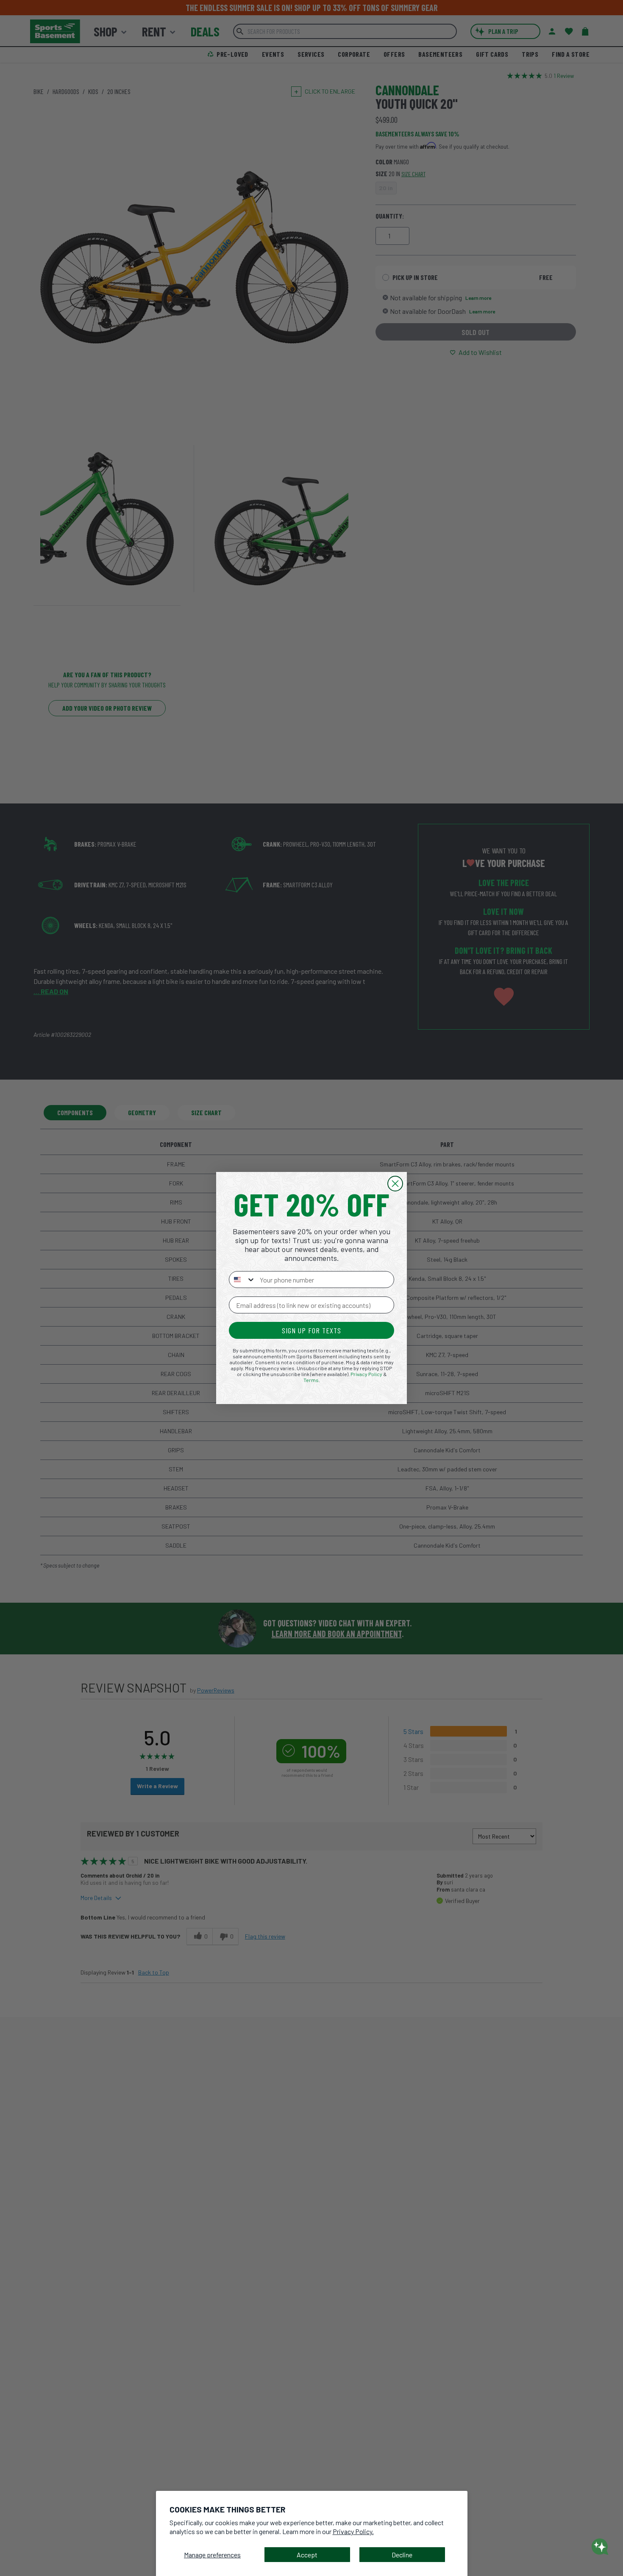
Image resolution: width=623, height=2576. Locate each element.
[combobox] (242, 1280)
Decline (402, 2555)
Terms (311, 1380)
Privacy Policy (366, 1374)
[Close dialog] (395, 1184)
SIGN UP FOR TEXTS (311, 1330)
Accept (307, 2555)
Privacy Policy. (353, 2531)
